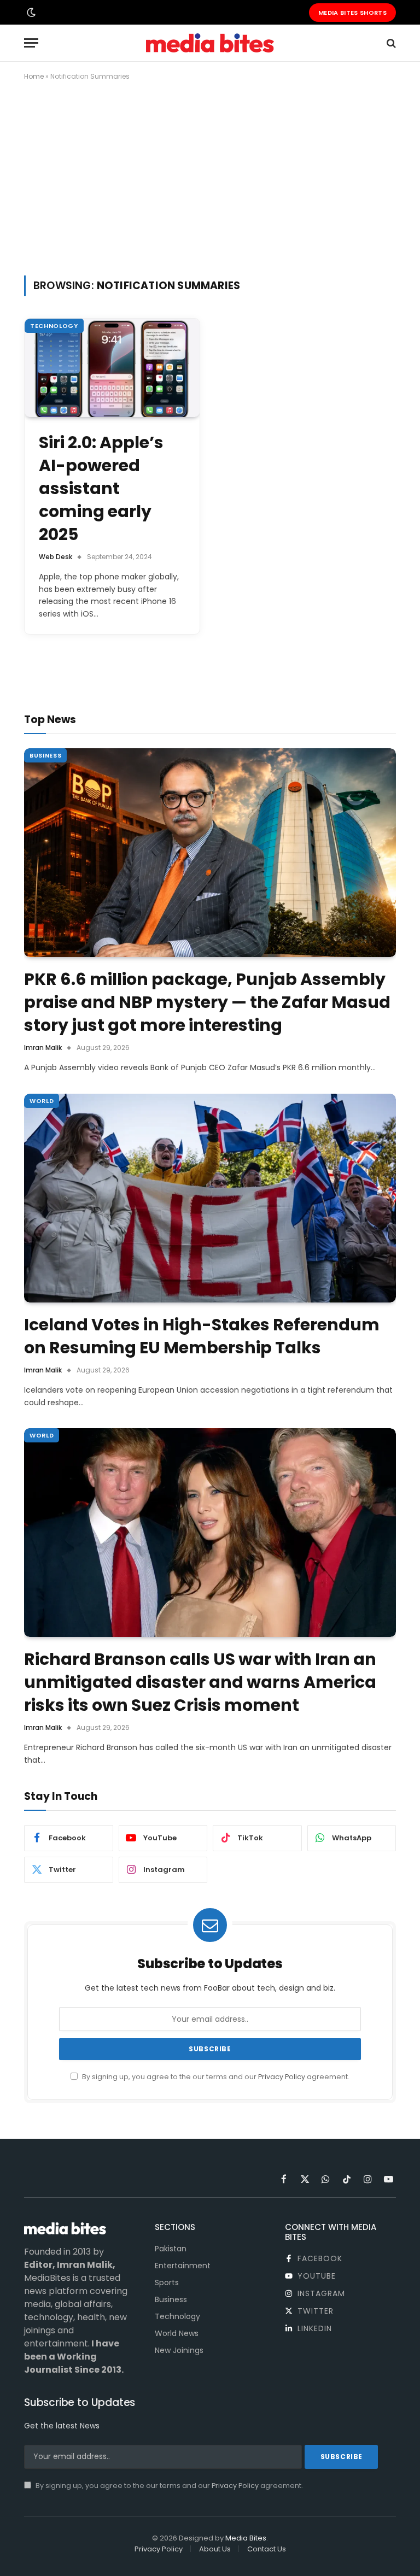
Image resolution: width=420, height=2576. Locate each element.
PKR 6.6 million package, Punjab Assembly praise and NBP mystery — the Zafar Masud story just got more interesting (207, 1002)
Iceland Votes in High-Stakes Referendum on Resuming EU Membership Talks (202, 1336)
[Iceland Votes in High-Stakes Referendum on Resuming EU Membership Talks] (210, 1198)
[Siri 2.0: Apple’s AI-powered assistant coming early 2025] (112, 368)
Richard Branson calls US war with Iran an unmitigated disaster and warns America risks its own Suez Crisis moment (200, 1682)
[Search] (390, 43)
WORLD (42, 1101)
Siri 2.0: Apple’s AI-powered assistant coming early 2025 (101, 489)
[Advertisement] (210, 176)
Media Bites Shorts (352, 13)
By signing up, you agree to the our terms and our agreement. (215, 2077)
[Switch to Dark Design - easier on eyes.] (30, 13)
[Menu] (31, 43)
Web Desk (56, 557)
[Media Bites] (210, 43)
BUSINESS (45, 755)
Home (34, 76)
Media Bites (246, 2538)
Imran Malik (43, 1048)
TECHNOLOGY (54, 326)
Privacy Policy (282, 2077)
